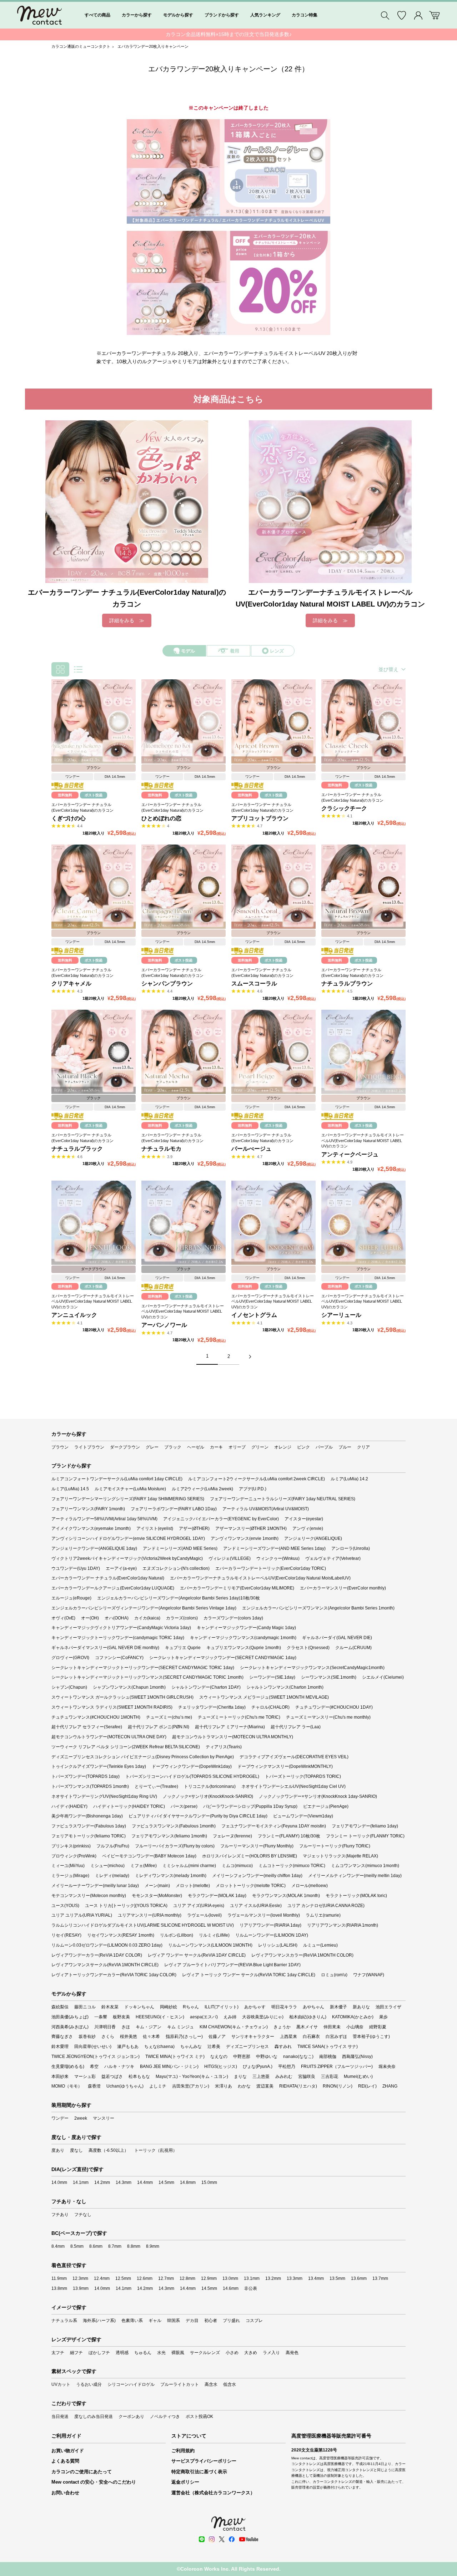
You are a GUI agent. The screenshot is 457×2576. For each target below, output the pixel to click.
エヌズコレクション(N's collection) (176, 1568)
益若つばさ (112, 2076)
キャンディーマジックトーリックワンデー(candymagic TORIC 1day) (118, 1638)
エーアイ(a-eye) (121, 1568)
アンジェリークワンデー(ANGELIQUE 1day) (94, 1548)
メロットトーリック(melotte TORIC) (251, 1886)
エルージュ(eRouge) (71, 1598)
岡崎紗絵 (169, 2007)
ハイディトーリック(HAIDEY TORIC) (129, 1806)
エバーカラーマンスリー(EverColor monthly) (343, 1588)
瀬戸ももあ (128, 2047)
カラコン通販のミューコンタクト (81, 46)
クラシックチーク (344, 808)
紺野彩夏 (378, 2027)
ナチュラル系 (64, 2321)
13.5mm (337, 2278)
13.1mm (252, 2278)
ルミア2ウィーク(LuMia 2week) (202, 1489)
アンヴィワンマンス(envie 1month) (245, 1538)
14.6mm (231, 2288)
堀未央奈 (387, 2067)
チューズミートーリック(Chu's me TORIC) (239, 1717)
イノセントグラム (254, 1315)
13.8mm (59, 2288)
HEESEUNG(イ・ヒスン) (160, 2017)
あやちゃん (313, 2007)
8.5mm (77, 2246)
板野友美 (121, 2017)
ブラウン (60, 1447)
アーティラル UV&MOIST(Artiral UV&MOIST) (266, 1509)
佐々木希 (151, 2037)
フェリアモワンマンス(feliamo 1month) (169, 1836)
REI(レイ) (367, 2086)
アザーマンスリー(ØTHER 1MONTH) (251, 1528)
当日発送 (60, 2417)
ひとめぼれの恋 (161, 818)
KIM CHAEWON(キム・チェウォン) (234, 2027)
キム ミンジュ (180, 2027)
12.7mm (166, 2278)
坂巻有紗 (87, 2037)
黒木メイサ (307, 2027)
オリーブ (237, 1447)
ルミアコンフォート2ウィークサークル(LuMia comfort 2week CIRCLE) (257, 1479)
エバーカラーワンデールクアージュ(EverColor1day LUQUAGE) (113, 1588)
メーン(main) (157, 1886)
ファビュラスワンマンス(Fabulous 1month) (174, 1826)
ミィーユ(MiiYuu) (68, 1866)
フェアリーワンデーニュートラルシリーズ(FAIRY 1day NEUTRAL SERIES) (283, 1499)
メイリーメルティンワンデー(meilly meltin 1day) (355, 1876)
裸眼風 (178, 2353)
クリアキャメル (71, 983)
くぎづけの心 (69, 818)
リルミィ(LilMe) (214, 1935)
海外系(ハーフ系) (99, 2321)
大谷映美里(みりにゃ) (263, 2017)
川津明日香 (105, 2027)
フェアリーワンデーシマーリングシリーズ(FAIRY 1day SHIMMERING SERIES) (128, 1499)
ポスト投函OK (199, 2417)
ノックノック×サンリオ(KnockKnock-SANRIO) (208, 1796)
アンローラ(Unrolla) (351, 1548)
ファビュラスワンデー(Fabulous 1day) (89, 1826)
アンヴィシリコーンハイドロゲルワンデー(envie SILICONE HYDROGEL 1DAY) (128, 1538)
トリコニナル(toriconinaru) (210, 1786)
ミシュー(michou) (107, 1866)
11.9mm (59, 2278)
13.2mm (273, 2278)
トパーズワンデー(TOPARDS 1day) (86, 1776)
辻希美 (214, 2047)
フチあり (60, 2215)
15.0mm (209, 2182)
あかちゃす (255, 2007)
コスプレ (254, 2321)
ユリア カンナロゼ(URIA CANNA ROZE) (326, 1906)
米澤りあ (224, 2086)
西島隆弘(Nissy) (357, 2057)
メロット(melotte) (193, 1886)
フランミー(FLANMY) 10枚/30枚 (289, 1836)
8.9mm (153, 2246)
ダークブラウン (125, 1447)
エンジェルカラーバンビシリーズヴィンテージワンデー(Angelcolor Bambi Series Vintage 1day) (144, 1608)
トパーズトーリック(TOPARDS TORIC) (303, 1776)
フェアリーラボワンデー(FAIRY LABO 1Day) (174, 1509)
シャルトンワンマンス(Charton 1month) (285, 1687)
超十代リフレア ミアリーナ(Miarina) (230, 1727)
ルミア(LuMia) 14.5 (70, 1489)
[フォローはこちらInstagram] (212, 2539)
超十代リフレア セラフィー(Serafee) (87, 1727)
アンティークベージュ (350, 1154)
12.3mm (80, 2278)
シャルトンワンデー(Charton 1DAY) (206, 1687)
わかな (244, 2086)
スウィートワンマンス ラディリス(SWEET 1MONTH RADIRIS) (112, 1707)
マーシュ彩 (85, 2076)
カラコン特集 (305, 15)
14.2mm (102, 2182)
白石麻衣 (311, 2037)
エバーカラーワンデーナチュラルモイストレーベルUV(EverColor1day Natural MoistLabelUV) (260, 1578)
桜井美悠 (129, 2037)
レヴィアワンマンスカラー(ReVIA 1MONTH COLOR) (302, 1955)
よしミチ (158, 2086)
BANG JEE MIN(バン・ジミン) (169, 2067)
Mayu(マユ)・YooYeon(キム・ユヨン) (192, 2076)
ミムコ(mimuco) (237, 1866)
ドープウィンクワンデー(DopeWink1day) (192, 1766)
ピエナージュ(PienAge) (326, 1806)
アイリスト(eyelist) (155, 1528)
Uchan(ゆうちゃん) (125, 2086)
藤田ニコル (85, 2007)
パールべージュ (251, 1149)
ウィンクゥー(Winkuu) (278, 1558)
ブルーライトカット (180, 2384)
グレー (152, 1447)
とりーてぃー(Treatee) (156, 1786)
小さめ (232, 2353)
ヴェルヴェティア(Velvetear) (333, 1558)
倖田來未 (332, 2027)
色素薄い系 (132, 2321)
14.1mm (81, 2182)
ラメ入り (271, 2353)
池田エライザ (388, 2007)
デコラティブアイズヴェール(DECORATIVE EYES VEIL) (294, 1757)
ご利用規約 (183, 2451)
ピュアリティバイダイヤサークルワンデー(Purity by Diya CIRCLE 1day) (198, 1816)
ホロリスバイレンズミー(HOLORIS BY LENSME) (250, 1856)
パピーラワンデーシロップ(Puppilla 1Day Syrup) (250, 1806)
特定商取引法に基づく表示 (199, 2472)
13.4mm (316, 2278)
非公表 (251, 2288)
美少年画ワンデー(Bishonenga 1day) (87, 1816)
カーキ (216, 1447)
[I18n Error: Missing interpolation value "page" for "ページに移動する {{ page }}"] (250, 1357)
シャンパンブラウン (167, 983)
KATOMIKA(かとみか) (353, 2017)
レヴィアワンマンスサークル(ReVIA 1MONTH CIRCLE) (105, 1965)
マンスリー (104, 2118)
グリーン (260, 1447)
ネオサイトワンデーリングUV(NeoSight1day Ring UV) (104, 1796)
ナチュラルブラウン (347, 983)
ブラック (173, 1447)
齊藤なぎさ (62, 2037)
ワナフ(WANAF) (369, 1975)
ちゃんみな (191, 2047)
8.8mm (134, 2246)
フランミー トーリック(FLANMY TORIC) (365, 1836)
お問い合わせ (65, 2493)
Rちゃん (191, 2007)
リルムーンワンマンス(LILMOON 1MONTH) (210, 1945)
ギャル (155, 2321)
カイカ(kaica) (147, 1618)
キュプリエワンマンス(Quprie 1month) (244, 1648)
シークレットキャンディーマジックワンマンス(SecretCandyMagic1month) (312, 1668)
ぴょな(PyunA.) (258, 2067)
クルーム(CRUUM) (353, 1648)
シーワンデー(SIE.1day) (272, 1677)
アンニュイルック (74, 1315)
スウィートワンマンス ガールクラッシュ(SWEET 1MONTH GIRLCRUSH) (122, 1697)
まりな (240, 2076)
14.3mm (124, 2182)
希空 (94, 2067)
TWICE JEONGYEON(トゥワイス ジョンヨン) (96, 2057)
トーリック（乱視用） (156, 2150)
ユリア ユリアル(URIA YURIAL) (82, 1915)
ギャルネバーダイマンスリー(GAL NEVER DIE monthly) (105, 1648)
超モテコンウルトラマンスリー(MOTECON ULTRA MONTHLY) (233, 1737)
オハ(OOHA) (117, 1618)
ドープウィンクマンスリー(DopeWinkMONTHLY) (285, 1766)
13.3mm (295, 2278)
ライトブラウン (89, 1447)
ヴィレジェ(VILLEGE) (230, 1558)
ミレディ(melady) (112, 1876)
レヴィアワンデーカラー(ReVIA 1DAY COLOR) (97, 1955)
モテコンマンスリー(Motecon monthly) (89, 1896)
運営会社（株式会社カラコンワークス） (213, 2493)
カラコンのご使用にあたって (82, 2472)
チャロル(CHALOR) (270, 1707)
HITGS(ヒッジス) (221, 2067)
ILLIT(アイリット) (222, 2007)
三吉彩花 (330, 2076)
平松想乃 (287, 2067)
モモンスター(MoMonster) (157, 1896)
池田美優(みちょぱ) (70, 2017)
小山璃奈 (355, 2027)
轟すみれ (283, 2047)
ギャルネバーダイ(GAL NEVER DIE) (337, 1638)
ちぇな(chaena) (159, 2047)
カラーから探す (137, 15)
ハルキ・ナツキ (119, 2067)
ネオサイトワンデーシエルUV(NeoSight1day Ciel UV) (293, 1786)
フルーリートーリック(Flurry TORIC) (335, 1846)
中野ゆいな (267, 2057)
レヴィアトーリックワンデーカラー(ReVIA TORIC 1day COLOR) (114, 1975)
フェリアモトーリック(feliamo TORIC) (89, 1836)
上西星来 (288, 2037)
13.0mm (230, 2278)
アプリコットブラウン (260, 818)
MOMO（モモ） (67, 2086)
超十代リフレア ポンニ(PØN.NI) (159, 1727)
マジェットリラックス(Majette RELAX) (340, 1856)
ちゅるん (143, 2353)
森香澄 (94, 2086)
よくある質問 (65, 2461)
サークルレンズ (205, 2353)
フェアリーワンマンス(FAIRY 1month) (88, 1509)
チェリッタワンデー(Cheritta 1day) (212, 1707)
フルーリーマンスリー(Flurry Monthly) (257, 1846)
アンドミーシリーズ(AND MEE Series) (180, 1548)
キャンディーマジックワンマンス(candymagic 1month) (243, 1638)
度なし (76, 2150)
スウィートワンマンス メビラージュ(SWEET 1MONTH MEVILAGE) (264, 1697)
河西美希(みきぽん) (70, 2027)
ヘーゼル (196, 1447)
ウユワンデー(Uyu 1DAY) (76, 1568)
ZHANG (390, 2086)
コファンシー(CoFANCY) (119, 1658)
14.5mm (166, 2182)
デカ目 (192, 2321)
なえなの (219, 2057)
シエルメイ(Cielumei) (383, 1677)
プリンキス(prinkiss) (71, 1846)
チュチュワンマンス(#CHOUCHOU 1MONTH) (96, 1717)
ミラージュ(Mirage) (70, 1876)
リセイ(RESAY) (66, 1935)
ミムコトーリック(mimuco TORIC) (292, 1866)
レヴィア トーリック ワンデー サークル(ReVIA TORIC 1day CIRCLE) (249, 1975)
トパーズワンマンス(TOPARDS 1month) (90, 1786)
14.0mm (59, 2182)
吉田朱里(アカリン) (191, 2086)
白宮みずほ (336, 2037)
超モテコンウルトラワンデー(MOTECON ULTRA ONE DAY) (109, 1737)
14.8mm (188, 2182)
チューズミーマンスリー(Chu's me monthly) (328, 1717)
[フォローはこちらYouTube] (248, 2539)
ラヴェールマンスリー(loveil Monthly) (264, 1915)
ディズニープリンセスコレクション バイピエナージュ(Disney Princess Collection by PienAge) (143, 1757)
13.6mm (359, 2278)
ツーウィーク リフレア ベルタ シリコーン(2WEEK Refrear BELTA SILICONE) (126, 1747)
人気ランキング (265, 15)
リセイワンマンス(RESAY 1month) (121, 1935)
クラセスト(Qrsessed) (308, 1648)
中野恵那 (242, 2057)
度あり (58, 2150)
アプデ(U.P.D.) (253, 1489)
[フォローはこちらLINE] (202, 2539)
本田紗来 (60, 2076)
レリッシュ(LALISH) (278, 1945)
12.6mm (145, 2278)
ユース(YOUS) (65, 1906)
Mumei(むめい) (358, 2076)
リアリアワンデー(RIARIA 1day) (270, 1925)
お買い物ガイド (68, 2451)
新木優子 (338, 2007)
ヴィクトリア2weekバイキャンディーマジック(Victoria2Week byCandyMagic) (127, 1558)
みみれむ (284, 2076)
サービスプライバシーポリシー (204, 2461)
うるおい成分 (89, 2384)
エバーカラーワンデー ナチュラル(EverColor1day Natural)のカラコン (82, 807)
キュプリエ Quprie (183, 1648)
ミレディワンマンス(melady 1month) (171, 1876)
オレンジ (283, 1447)
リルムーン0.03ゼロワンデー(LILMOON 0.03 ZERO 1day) (107, 1945)
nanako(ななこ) (298, 2057)
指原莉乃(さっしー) (184, 2037)
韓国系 (174, 2321)
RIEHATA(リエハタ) (298, 2086)
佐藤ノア (217, 2037)
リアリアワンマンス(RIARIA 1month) (343, 1925)
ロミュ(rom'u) (334, 1975)
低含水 (230, 2384)
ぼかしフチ (99, 2353)
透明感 (122, 2353)
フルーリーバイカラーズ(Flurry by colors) (175, 1846)
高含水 (211, 2384)
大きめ (251, 2353)
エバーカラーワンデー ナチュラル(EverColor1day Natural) (108, 1578)
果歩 (383, 2017)
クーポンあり (131, 2417)
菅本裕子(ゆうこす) (371, 2037)
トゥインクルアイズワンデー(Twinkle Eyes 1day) (99, 1766)
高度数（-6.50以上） (109, 2150)
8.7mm (115, 2246)
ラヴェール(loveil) (204, 1915)
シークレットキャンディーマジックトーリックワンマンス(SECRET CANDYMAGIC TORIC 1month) (147, 1677)
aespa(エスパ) (204, 2017)
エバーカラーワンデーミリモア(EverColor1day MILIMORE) (237, 1588)
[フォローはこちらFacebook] (232, 2539)
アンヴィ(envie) (308, 1528)
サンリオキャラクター (253, 2037)
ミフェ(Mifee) (144, 1866)
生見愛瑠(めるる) (68, 2067)
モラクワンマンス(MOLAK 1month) (286, 1896)
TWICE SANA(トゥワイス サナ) (328, 2047)
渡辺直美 (265, 2086)
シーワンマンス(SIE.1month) (329, 1677)
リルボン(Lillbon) (177, 1935)
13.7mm (380, 2278)
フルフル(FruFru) (113, 1846)
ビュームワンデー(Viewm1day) (303, 1816)
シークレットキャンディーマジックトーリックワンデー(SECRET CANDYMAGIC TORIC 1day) (143, 1668)
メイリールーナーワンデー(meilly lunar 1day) (95, 1886)
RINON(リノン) (338, 2086)
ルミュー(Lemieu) (320, 1945)
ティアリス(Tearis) (224, 1747)
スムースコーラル (254, 983)
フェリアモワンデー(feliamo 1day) (365, 1826)
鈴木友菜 (110, 2007)
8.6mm (96, 2246)
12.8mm (187, 2278)
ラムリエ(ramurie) (323, 1915)
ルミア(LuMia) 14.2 (349, 1479)
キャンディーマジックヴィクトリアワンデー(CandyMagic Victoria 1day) (121, 1628)
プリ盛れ (231, 2321)
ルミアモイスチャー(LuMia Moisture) (130, 1489)
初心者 (211, 2321)
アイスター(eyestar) (304, 1519)
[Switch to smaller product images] (60, 669)
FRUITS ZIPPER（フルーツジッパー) (337, 2067)
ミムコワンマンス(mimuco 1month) (365, 1866)
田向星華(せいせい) (93, 2047)
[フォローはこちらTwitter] (222, 2539)
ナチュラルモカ (161, 1149)
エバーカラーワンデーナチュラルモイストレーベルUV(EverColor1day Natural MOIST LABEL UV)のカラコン (363, 1140)
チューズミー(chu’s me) (169, 1717)
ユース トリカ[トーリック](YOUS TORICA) (126, 1906)
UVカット (61, 2384)
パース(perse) (184, 1806)
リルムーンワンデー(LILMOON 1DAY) (272, 1935)
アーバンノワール (164, 1325)
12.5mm (123, 2278)
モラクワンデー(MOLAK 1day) (217, 1896)
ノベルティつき (165, 2417)
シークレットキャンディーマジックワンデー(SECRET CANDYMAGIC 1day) (223, 1658)
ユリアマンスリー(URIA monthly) (150, 1915)
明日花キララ (284, 2007)
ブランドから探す (222, 15)
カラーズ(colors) (182, 1618)
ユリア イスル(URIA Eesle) (256, 1906)
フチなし (83, 2215)
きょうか (282, 2027)
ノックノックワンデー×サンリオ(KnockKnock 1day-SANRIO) (318, 1796)
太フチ (58, 2353)
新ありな (361, 2007)
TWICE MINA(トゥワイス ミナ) (175, 2057)
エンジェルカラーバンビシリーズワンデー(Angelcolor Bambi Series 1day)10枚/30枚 (179, 1598)
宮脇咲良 (307, 2076)
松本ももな (139, 2076)
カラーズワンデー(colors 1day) (233, 1618)
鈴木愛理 (60, 2047)
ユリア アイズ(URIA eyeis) (199, 1906)
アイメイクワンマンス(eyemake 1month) (91, 1528)
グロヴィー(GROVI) (70, 1658)
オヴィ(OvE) (63, 1618)
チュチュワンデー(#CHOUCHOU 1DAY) (334, 1707)
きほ (126, 2027)
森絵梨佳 (60, 2007)
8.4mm (58, 2246)
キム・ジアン (149, 2027)
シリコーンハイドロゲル (131, 2384)
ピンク (303, 1447)
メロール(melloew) (310, 1886)
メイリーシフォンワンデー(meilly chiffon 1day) (257, 1876)
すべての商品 (97, 15)
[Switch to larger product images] (78, 669)
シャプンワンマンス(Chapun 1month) (129, 1687)
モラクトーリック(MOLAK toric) (356, 1896)
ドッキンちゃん (139, 2007)
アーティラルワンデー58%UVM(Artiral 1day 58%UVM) (104, 1519)
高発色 (292, 2353)
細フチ (76, 2353)
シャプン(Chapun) (69, 1687)
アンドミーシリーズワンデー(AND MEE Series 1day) (274, 1548)
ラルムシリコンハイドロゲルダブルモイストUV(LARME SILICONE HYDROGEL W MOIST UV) (143, 1925)
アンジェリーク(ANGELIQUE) (313, 1538)
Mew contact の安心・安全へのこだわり (94, 2482)
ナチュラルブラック (77, 1149)
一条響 (101, 2017)
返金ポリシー (185, 2482)
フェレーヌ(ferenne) (232, 1836)
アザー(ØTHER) (194, 1528)
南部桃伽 (328, 2057)
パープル (324, 1447)
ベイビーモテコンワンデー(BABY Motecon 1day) (149, 1856)
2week (81, 2118)
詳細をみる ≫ (127, 620)
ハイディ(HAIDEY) (69, 1806)
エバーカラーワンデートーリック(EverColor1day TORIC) (271, 1568)
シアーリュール (341, 1315)
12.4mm (102, 2278)
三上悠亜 (261, 2076)
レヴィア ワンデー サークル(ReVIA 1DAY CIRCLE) (197, 1955)
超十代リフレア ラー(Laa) (296, 1727)
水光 (161, 2353)
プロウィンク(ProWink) (74, 1856)
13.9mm (81, 2288)
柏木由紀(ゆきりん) (308, 2017)
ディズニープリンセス (247, 2047)
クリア (363, 1447)
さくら (108, 2037)
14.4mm (145, 2182)
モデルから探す (178, 15)
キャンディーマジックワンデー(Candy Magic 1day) (246, 1628)
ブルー (345, 1447)
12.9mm (209, 2278)
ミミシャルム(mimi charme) (189, 1866)
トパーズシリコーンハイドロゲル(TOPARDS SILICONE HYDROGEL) (192, 1776)
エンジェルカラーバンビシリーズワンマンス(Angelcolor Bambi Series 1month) (318, 1608)
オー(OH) (90, 1618)
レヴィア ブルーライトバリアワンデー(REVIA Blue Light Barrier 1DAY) (232, 1965)
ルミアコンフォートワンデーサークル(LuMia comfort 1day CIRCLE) (117, 1479)
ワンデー (60, 2118)
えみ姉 (230, 2017)
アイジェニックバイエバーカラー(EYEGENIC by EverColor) (221, 1519)
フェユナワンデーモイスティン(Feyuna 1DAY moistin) (274, 1826)
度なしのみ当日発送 (94, 2417)
